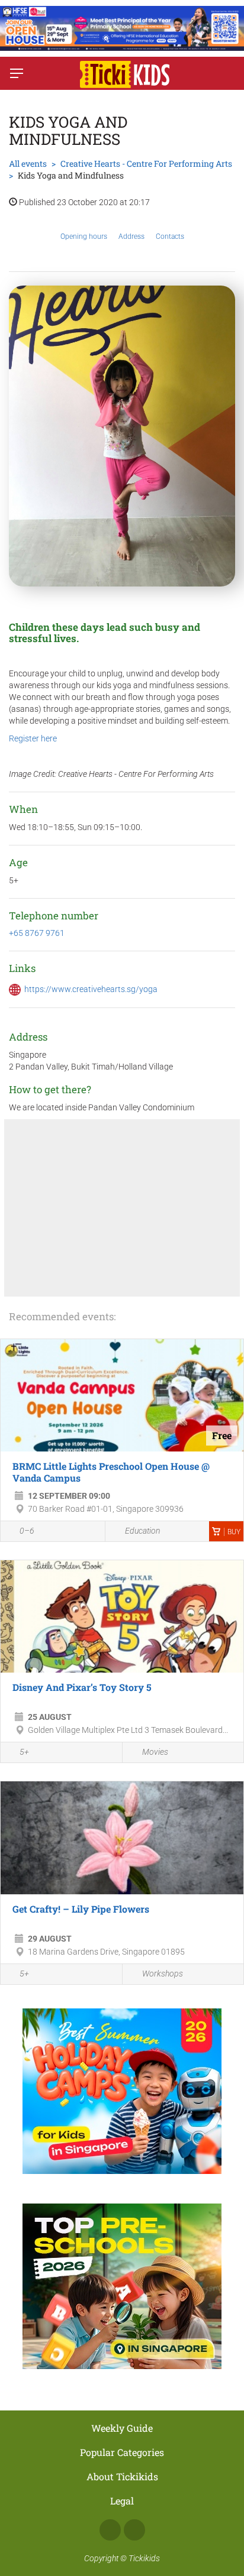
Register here (33, 738)
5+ (24, 1752)
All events (28, 163)
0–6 (27, 1531)
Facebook (110, 2530)
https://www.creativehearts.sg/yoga (91, 989)
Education (142, 1531)
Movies (155, 1752)
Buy (234, 1532)
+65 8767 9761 (37, 933)
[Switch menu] (17, 73)
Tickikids (144, 2558)
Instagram (134, 2530)
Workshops (163, 1974)
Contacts (170, 236)
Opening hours (84, 236)
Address (131, 236)
